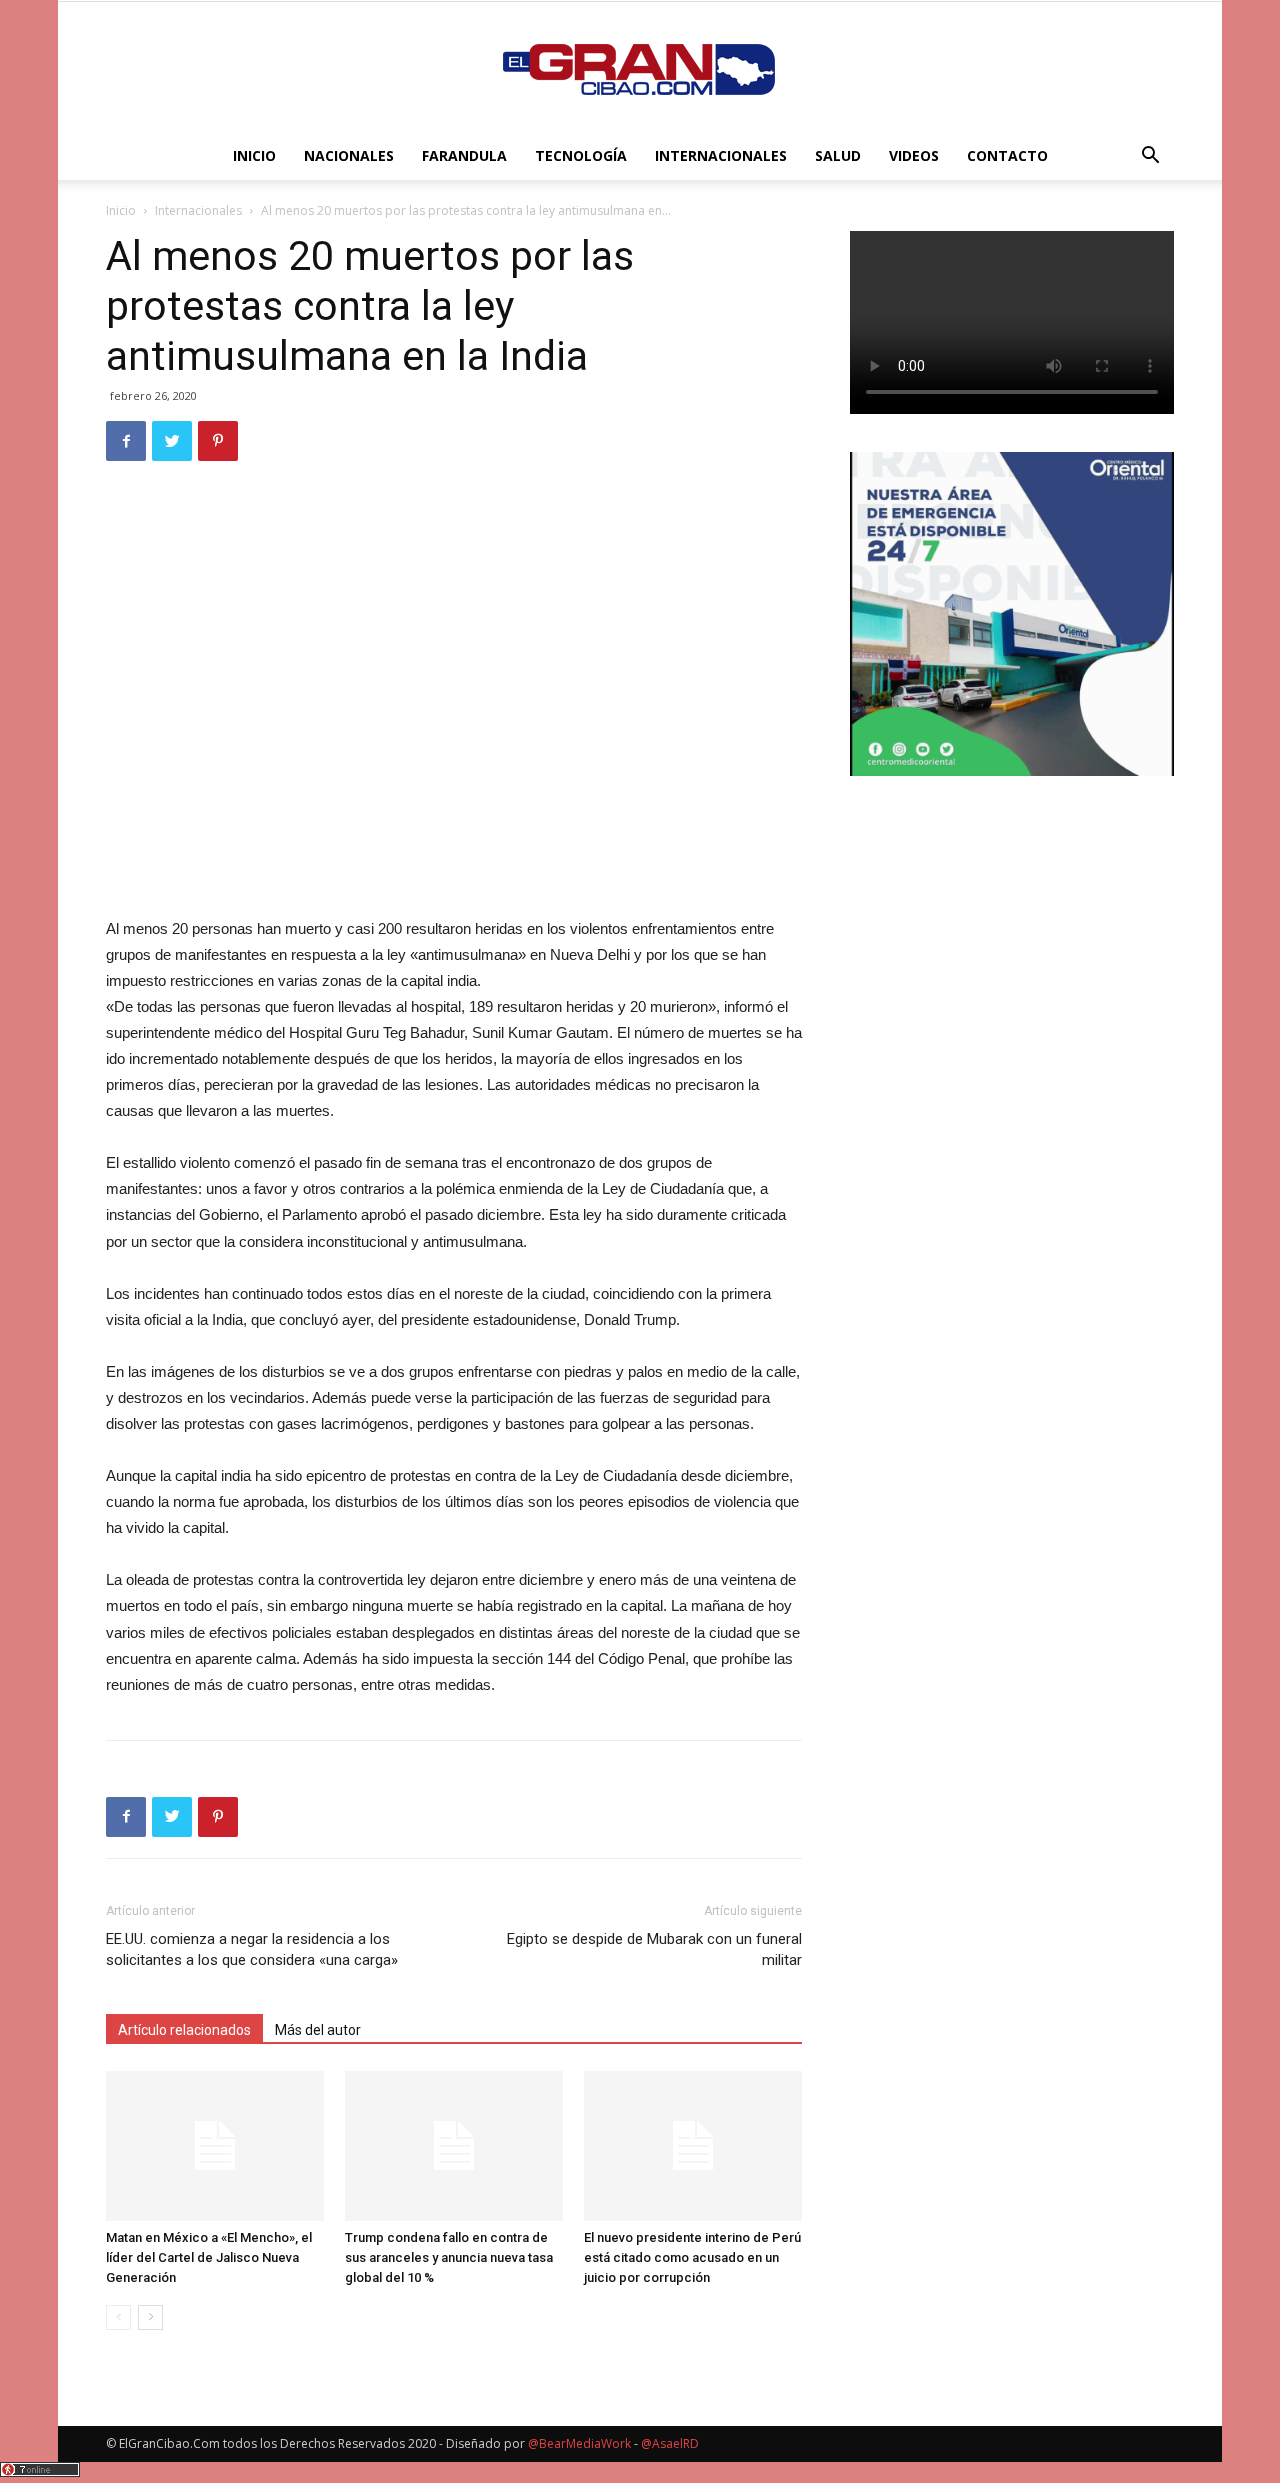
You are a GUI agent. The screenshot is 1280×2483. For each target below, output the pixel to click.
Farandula (464, 155)
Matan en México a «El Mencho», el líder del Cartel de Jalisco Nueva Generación (209, 2257)
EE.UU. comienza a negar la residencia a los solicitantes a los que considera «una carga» (252, 1949)
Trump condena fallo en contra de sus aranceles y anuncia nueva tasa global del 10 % (449, 2257)
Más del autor (318, 2030)
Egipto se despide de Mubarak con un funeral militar (654, 1949)
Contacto (1007, 155)
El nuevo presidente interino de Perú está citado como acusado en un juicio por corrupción (692, 2257)
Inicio (254, 155)
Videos (914, 155)
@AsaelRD (670, 2443)
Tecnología (581, 155)
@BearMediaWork (579, 2443)
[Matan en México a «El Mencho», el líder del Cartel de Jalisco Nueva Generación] (215, 2146)
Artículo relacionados (184, 2030)
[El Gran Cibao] (640, 68)
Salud (838, 155)
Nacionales (349, 155)
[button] (1150, 157)
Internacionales (721, 155)
